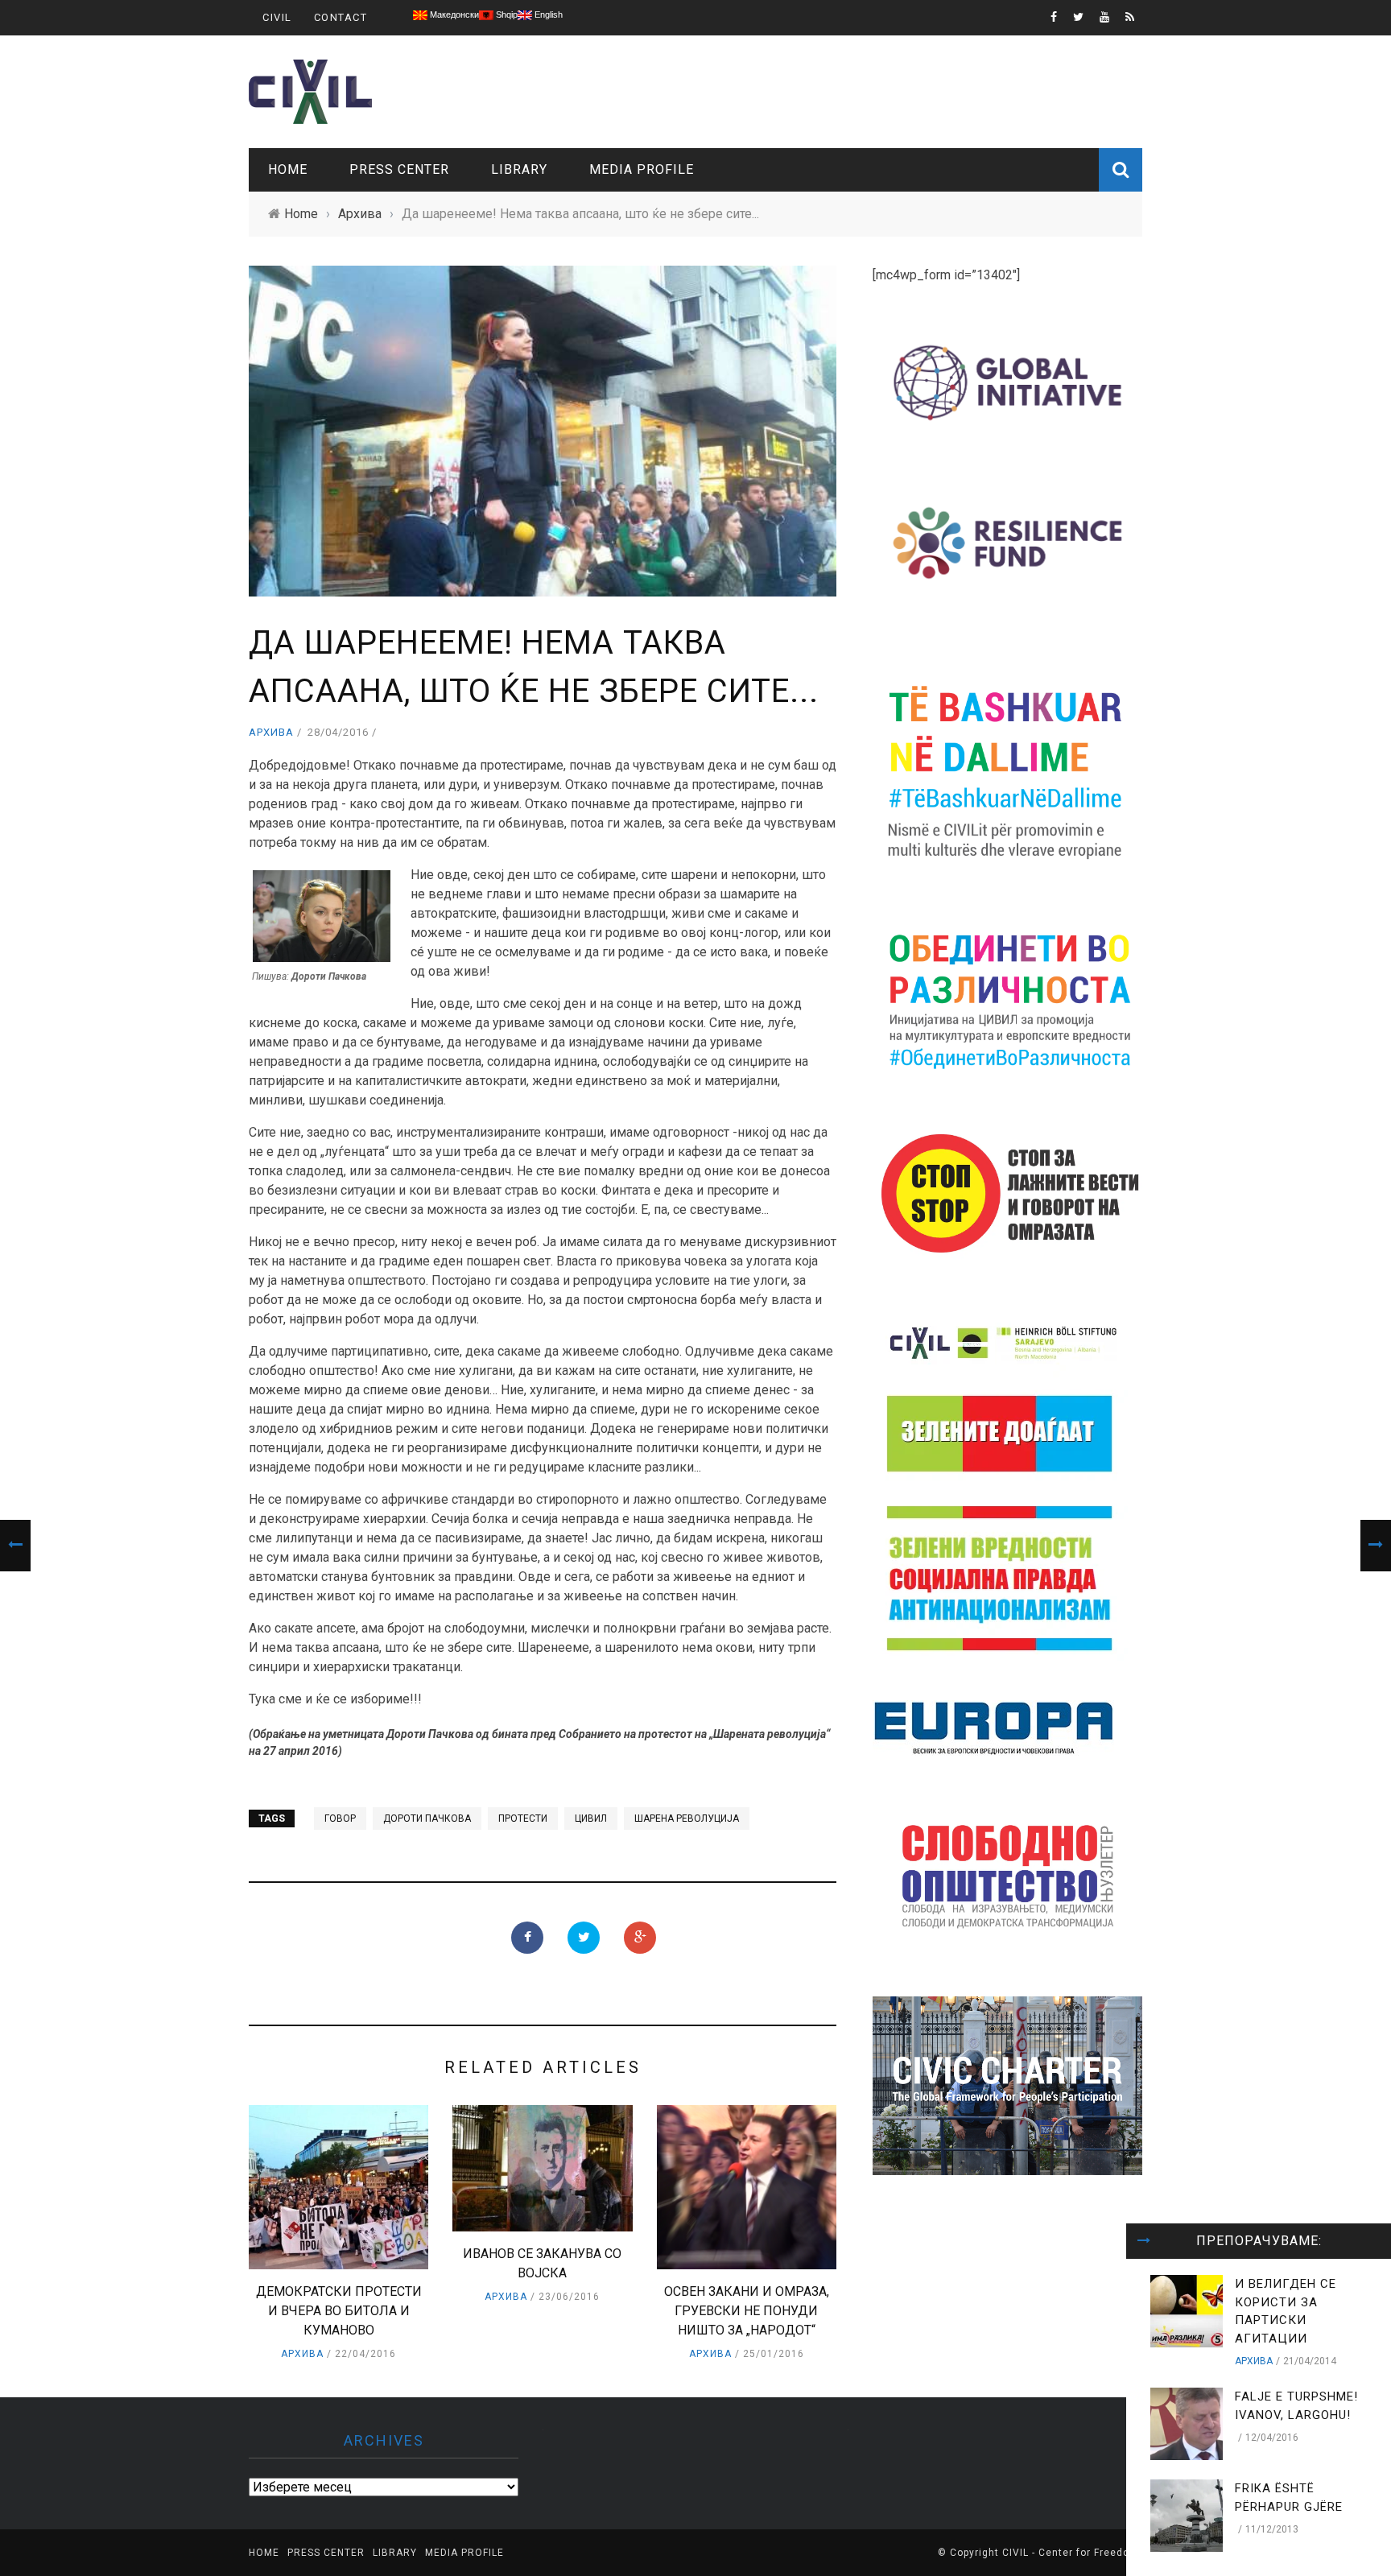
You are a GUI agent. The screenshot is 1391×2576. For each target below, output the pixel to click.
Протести (523, 1818)
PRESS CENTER (399, 169)
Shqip (506, 14)
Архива (271, 732)
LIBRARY (519, 169)
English (547, 14)
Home (288, 169)
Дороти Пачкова (427, 1818)
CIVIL (277, 17)
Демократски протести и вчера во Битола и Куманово (339, 2311)
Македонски (453, 14)
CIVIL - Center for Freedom (1071, 2553)
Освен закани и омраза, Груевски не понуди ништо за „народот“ (747, 2311)
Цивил (591, 1818)
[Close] (1144, 2241)
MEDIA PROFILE (642, 169)
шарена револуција (687, 1818)
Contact (341, 17)
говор (340, 1818)
